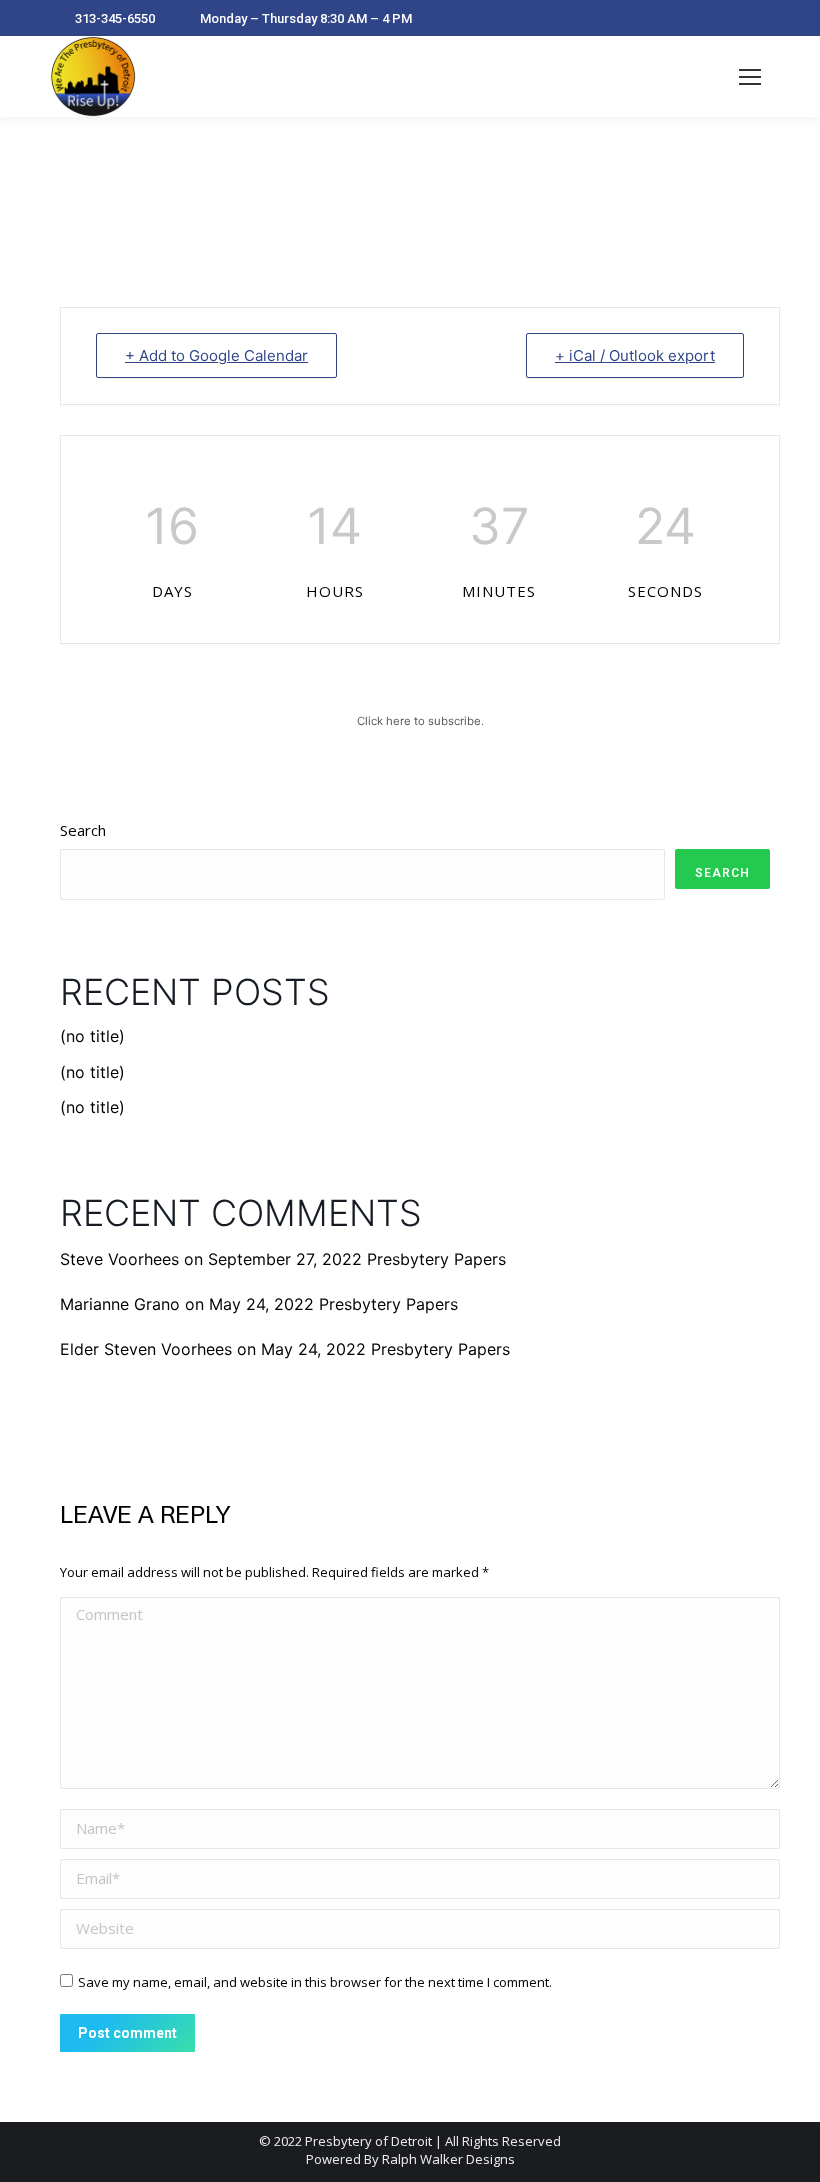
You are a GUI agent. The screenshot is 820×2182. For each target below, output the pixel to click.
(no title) (92, 1036)
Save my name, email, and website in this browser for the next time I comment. (315, 1982)
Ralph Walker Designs (448, 2159)
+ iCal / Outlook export (635, 355)
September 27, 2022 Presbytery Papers (357, 1259)
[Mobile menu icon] (750, 77)
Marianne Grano (120, 1304)
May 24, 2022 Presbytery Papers (333, 1304)
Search (83, 830)
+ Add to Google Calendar (216, 355)
